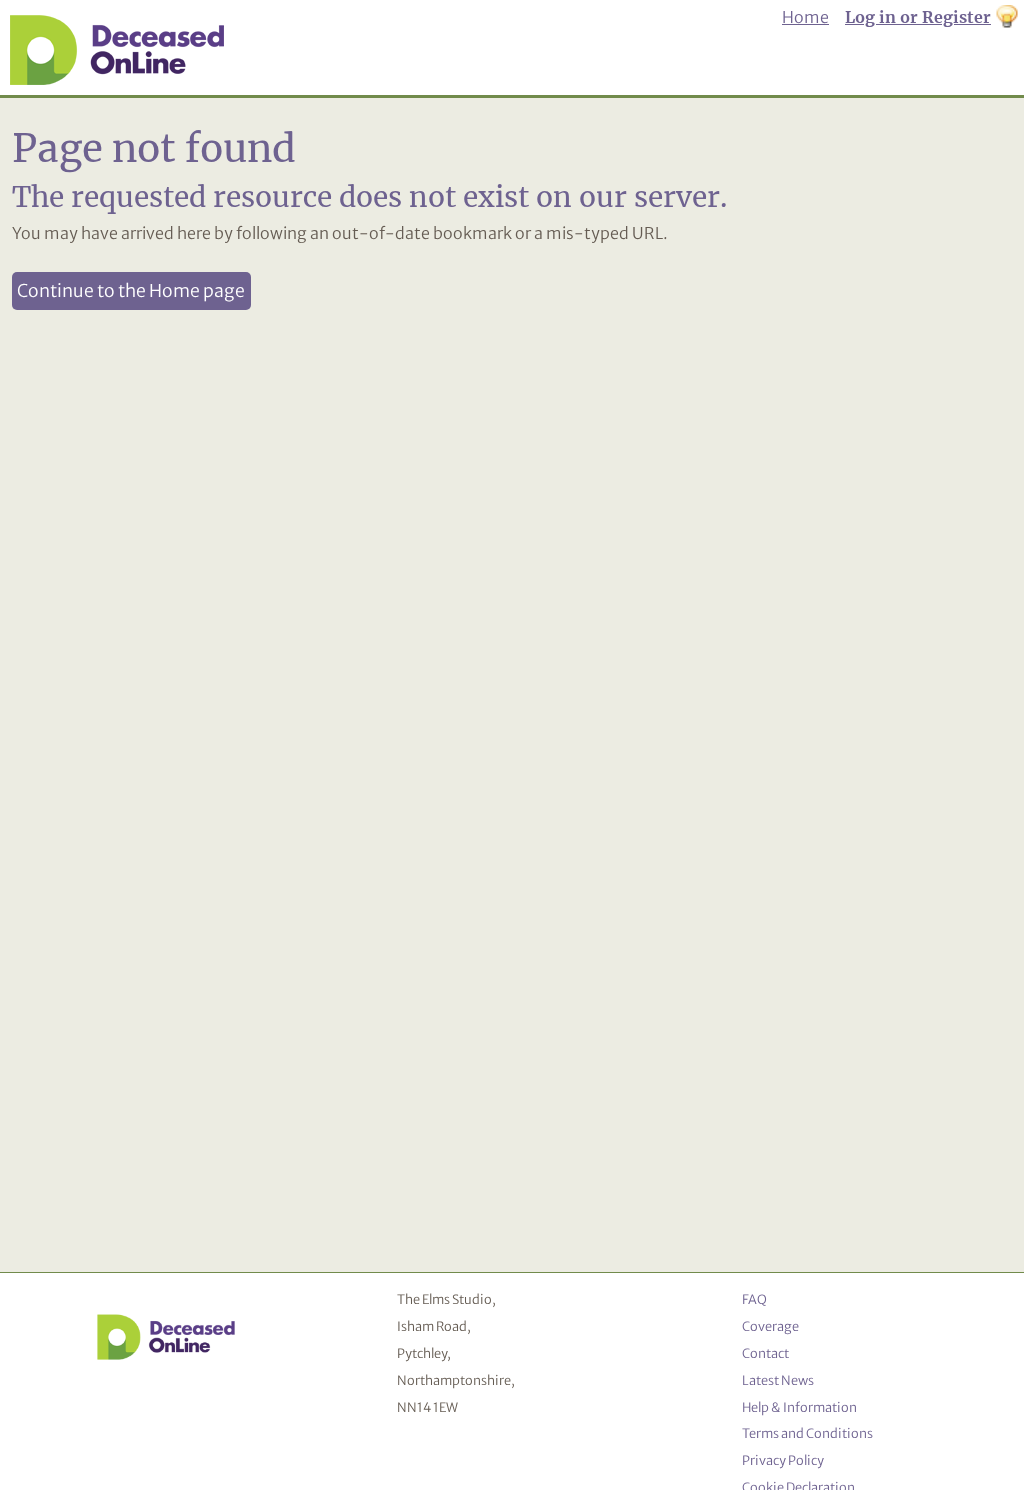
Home (805, 17)
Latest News (778, 1380)
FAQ (754, 1299)
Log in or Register (918, 17)
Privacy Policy (783, 1460)
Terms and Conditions (807, 1433)
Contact (765, 1353)
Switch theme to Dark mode (1007, 18)
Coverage (770, 1326)
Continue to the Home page (131, 291)
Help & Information (799, 1407)
